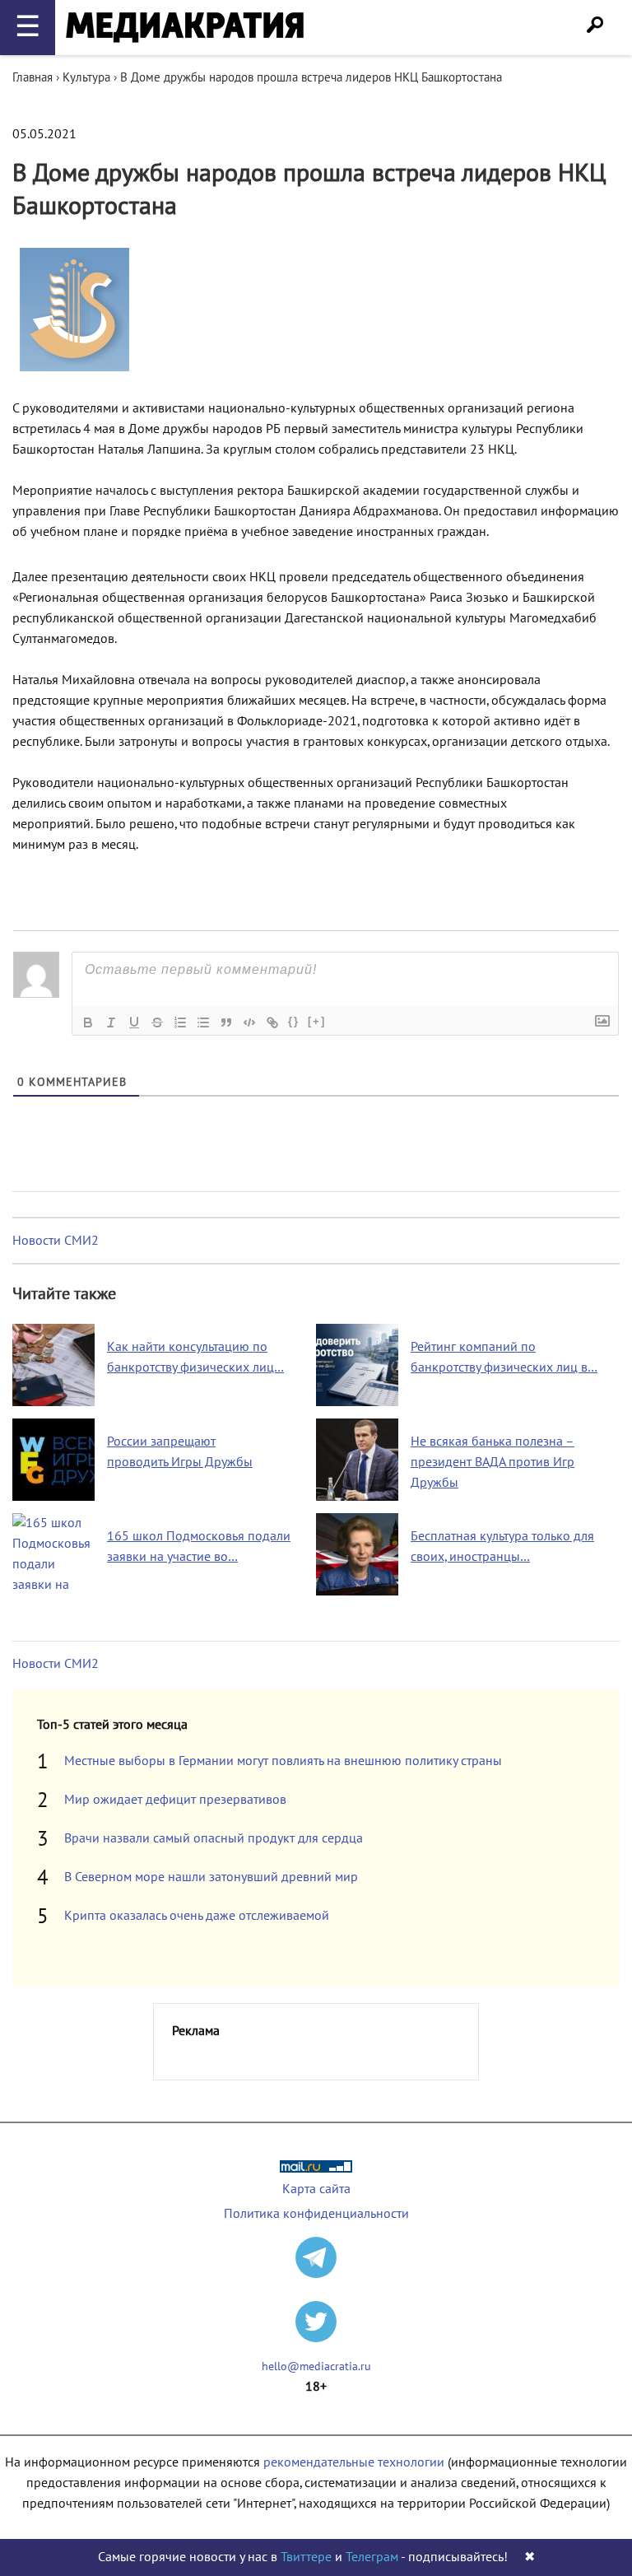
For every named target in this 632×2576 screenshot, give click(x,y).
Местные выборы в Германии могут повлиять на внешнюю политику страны (283, 1761)
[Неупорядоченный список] (203, 1022)
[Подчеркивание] (134, 1022)
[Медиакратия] (185, 28)
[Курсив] (111, 1022)
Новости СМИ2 (56, 1241)
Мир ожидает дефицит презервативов (175, 1800)
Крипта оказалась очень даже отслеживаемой (197, 1916)
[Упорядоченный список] (180, 1022)
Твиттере (306, 2557)
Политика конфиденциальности (316, 2214)
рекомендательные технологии (354, 2462)
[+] (317, 1021)
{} (294, 1021)
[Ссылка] (272, 1022)
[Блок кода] (249, 1022)
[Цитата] (226, 1022)
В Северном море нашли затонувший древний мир (211, 1877)
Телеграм (372, 2557)
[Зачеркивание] (157, 1022)
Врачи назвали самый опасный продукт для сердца (214, 1838)
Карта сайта (316, 2189)
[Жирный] (88, 1022)
